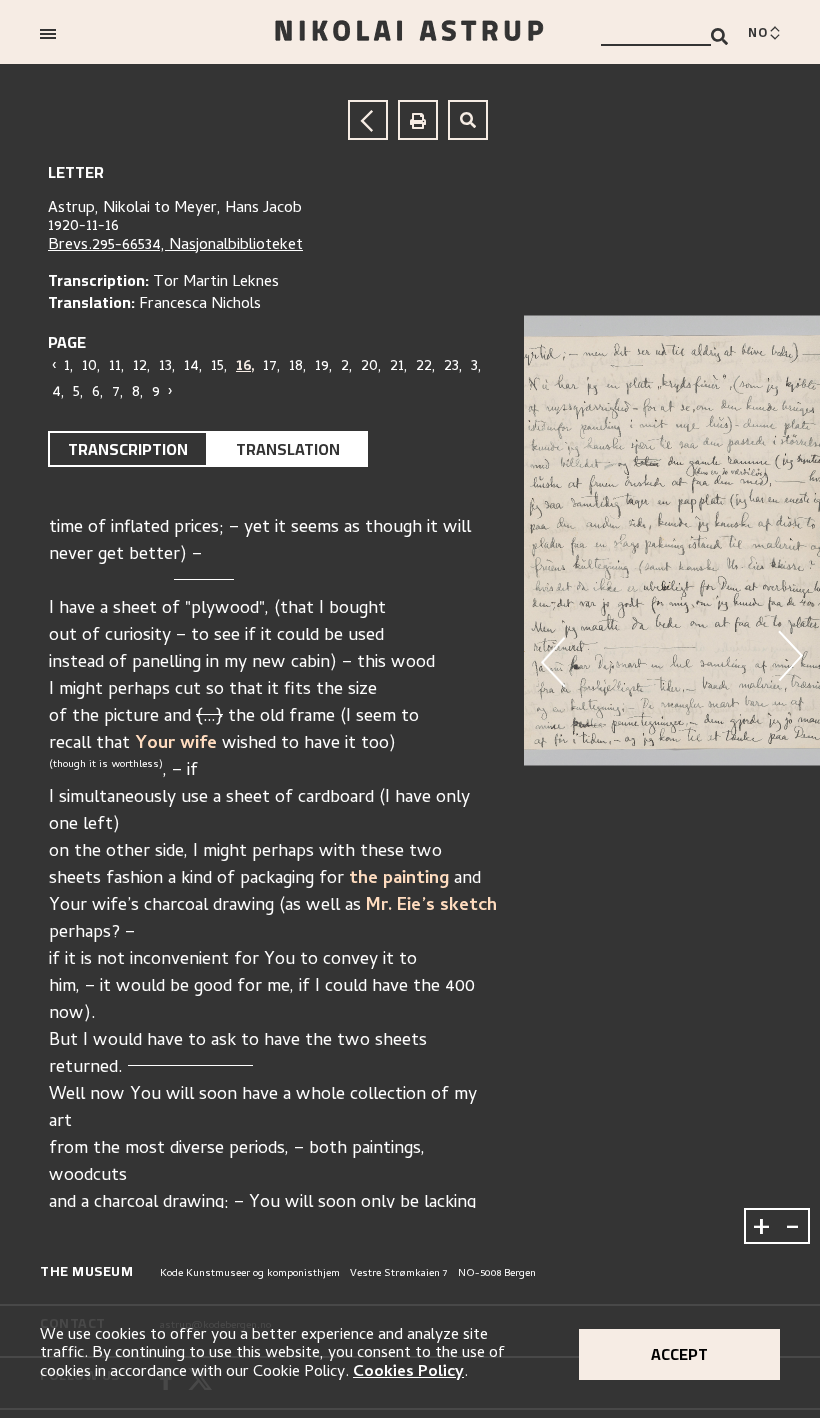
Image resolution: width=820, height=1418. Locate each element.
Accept (679, 1354)
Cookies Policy (408, 1373)
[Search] (719, 36)
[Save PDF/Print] (418, 120)
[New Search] (468, 120)
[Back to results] (368, 120)
